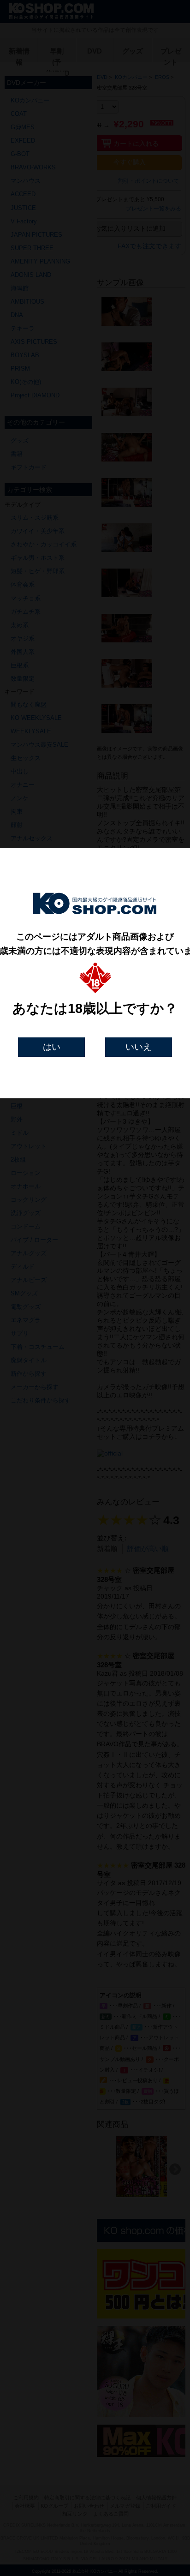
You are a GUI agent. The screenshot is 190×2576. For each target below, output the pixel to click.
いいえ (139, 1047)
